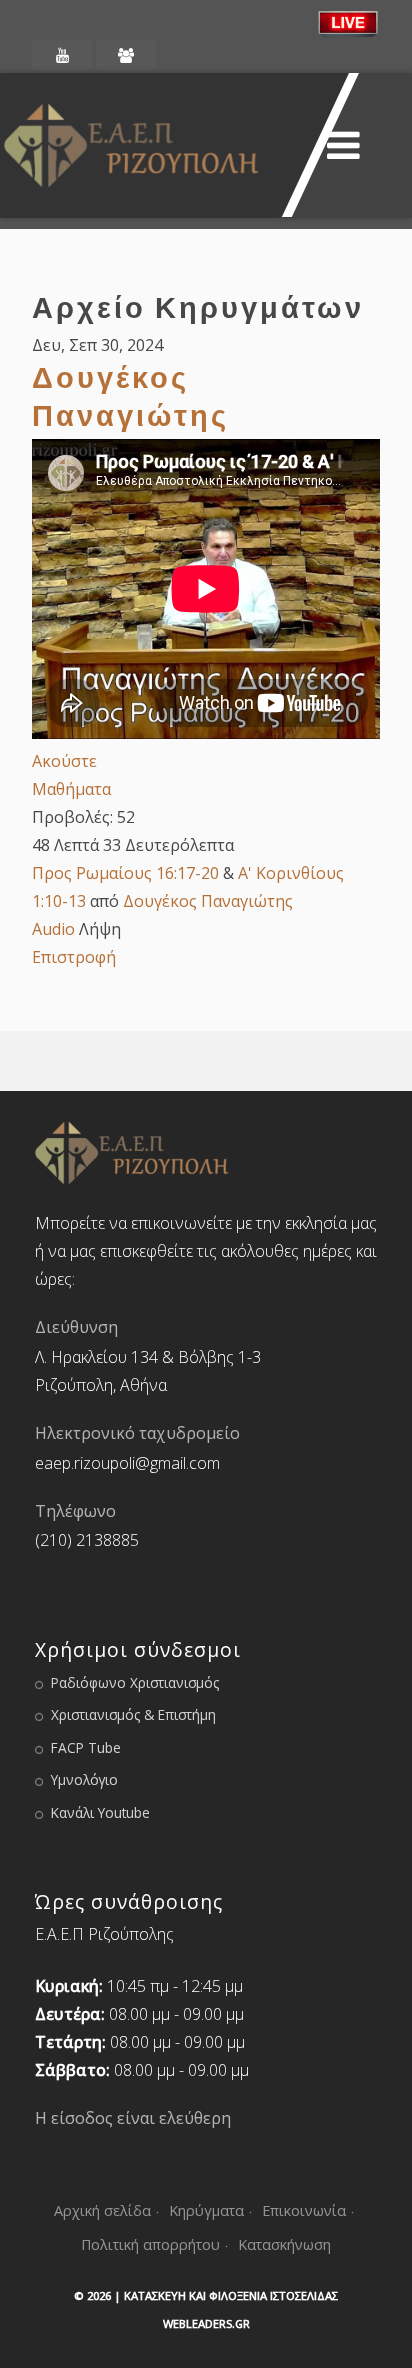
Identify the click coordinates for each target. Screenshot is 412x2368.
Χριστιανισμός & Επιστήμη (133, 1714)
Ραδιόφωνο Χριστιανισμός (135, 1682)
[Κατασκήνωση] (126, 55)
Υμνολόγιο (84, 1779)
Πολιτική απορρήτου (150, 2244)
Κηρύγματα (206, 2210)
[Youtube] (62, 55)
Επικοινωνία (304, 2210)
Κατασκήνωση (284, 2244)
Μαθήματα (71, 789)
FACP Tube (86, 1747)
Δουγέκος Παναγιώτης (208, 901)
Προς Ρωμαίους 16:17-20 (125, 873)
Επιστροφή (74, 957)
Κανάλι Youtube (100, 1812)
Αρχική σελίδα (102, 2210)
